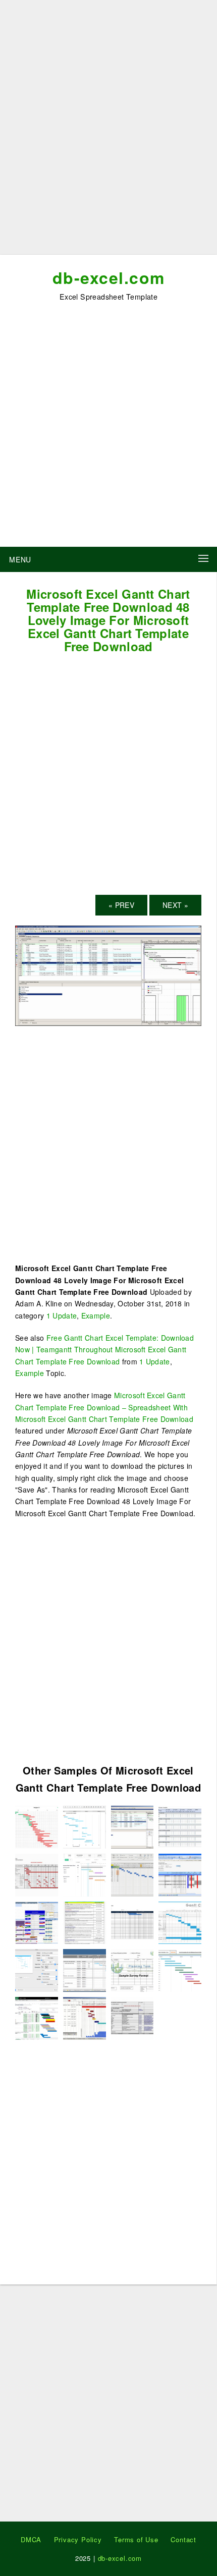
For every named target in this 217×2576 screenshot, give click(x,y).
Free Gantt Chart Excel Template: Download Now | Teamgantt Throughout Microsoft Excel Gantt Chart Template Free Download (104, 1350)
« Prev (121, 905)
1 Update (62, 1315)
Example (96, 1315)
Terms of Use (136, 2539)
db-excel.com (109, 277)
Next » (175, 905)
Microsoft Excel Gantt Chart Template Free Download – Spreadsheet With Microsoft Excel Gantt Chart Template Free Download (104, 1407)
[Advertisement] (108, 131)
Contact (183, 2539)
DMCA (31, 2539)
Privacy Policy (78, 2539)
